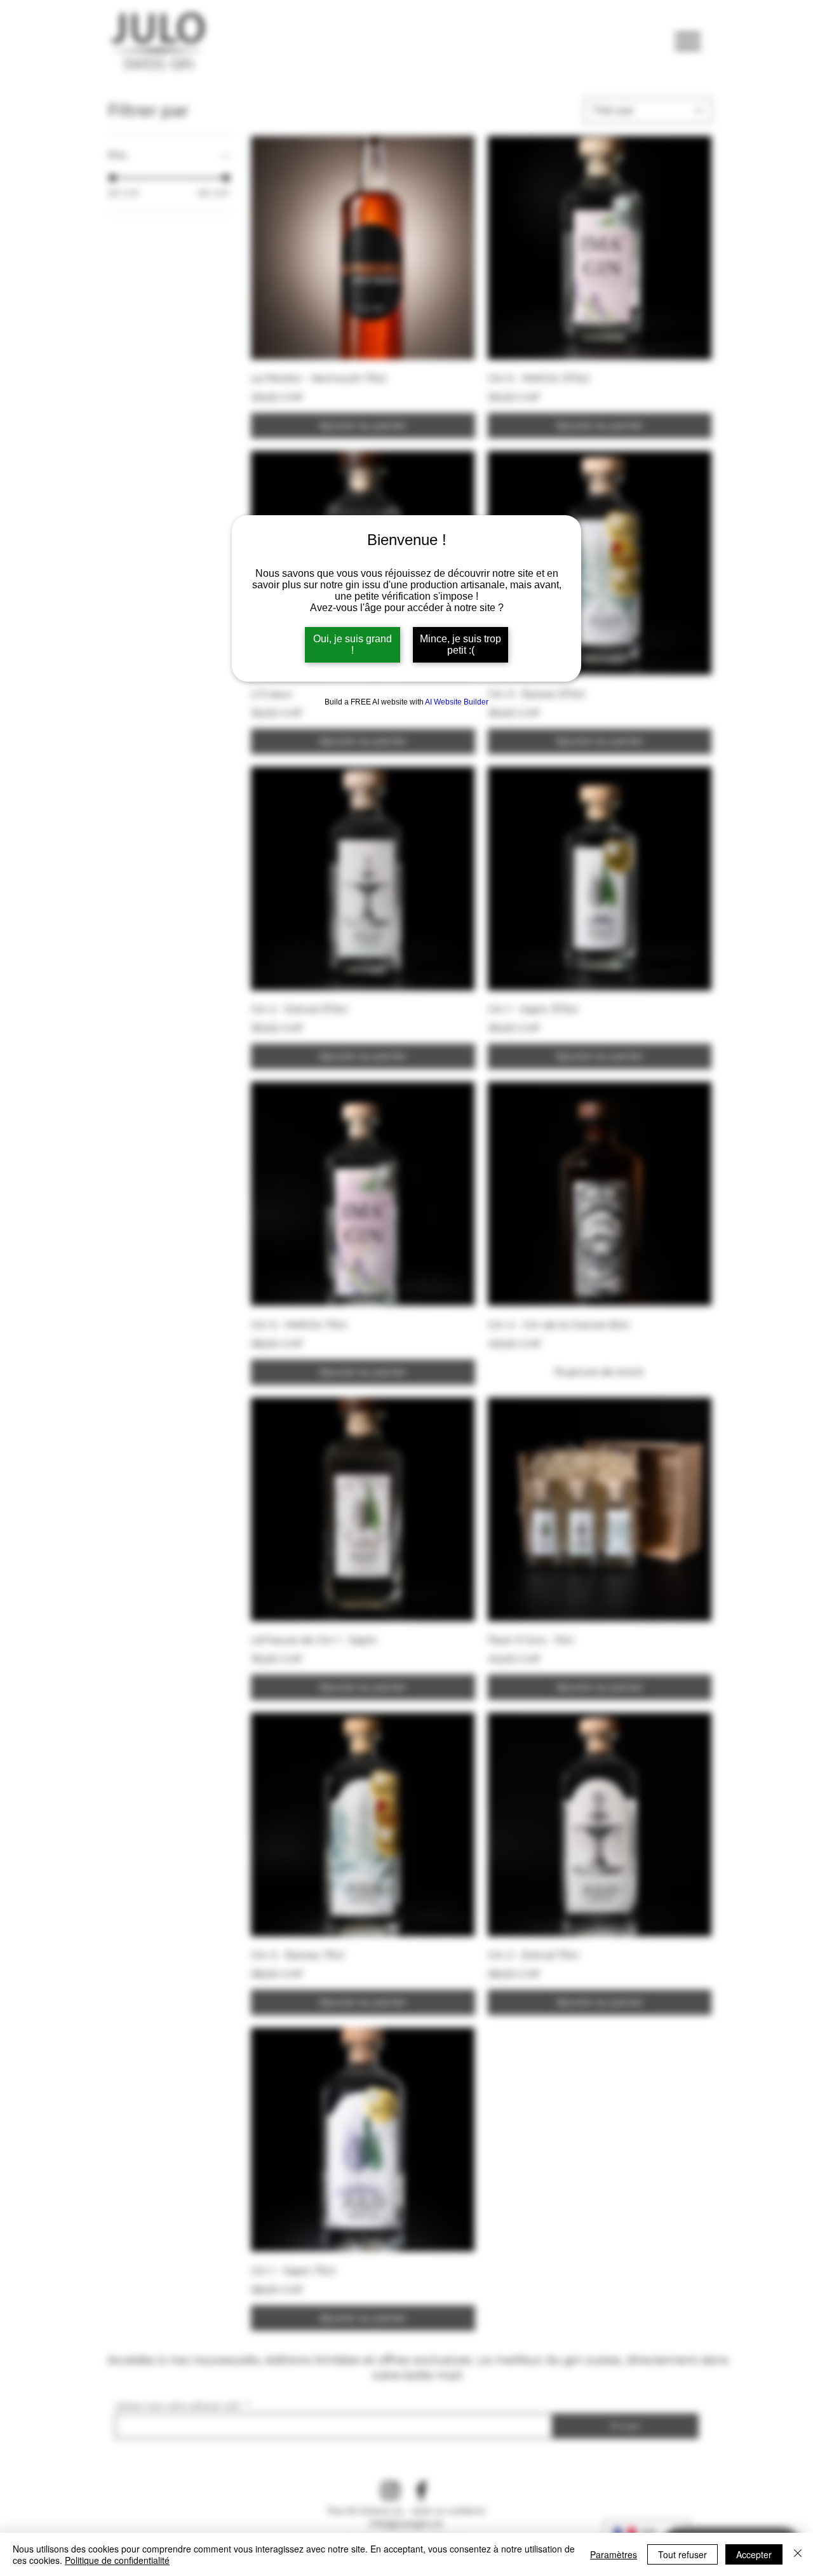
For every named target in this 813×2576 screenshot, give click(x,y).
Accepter (754, 2554)
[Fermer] (798, 2554)
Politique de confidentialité (117, 2560)
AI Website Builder (457, 702)
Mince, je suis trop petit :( (460, 644)
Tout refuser (682, 2554)
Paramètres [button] (614, 2554)
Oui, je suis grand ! (353, 644)
